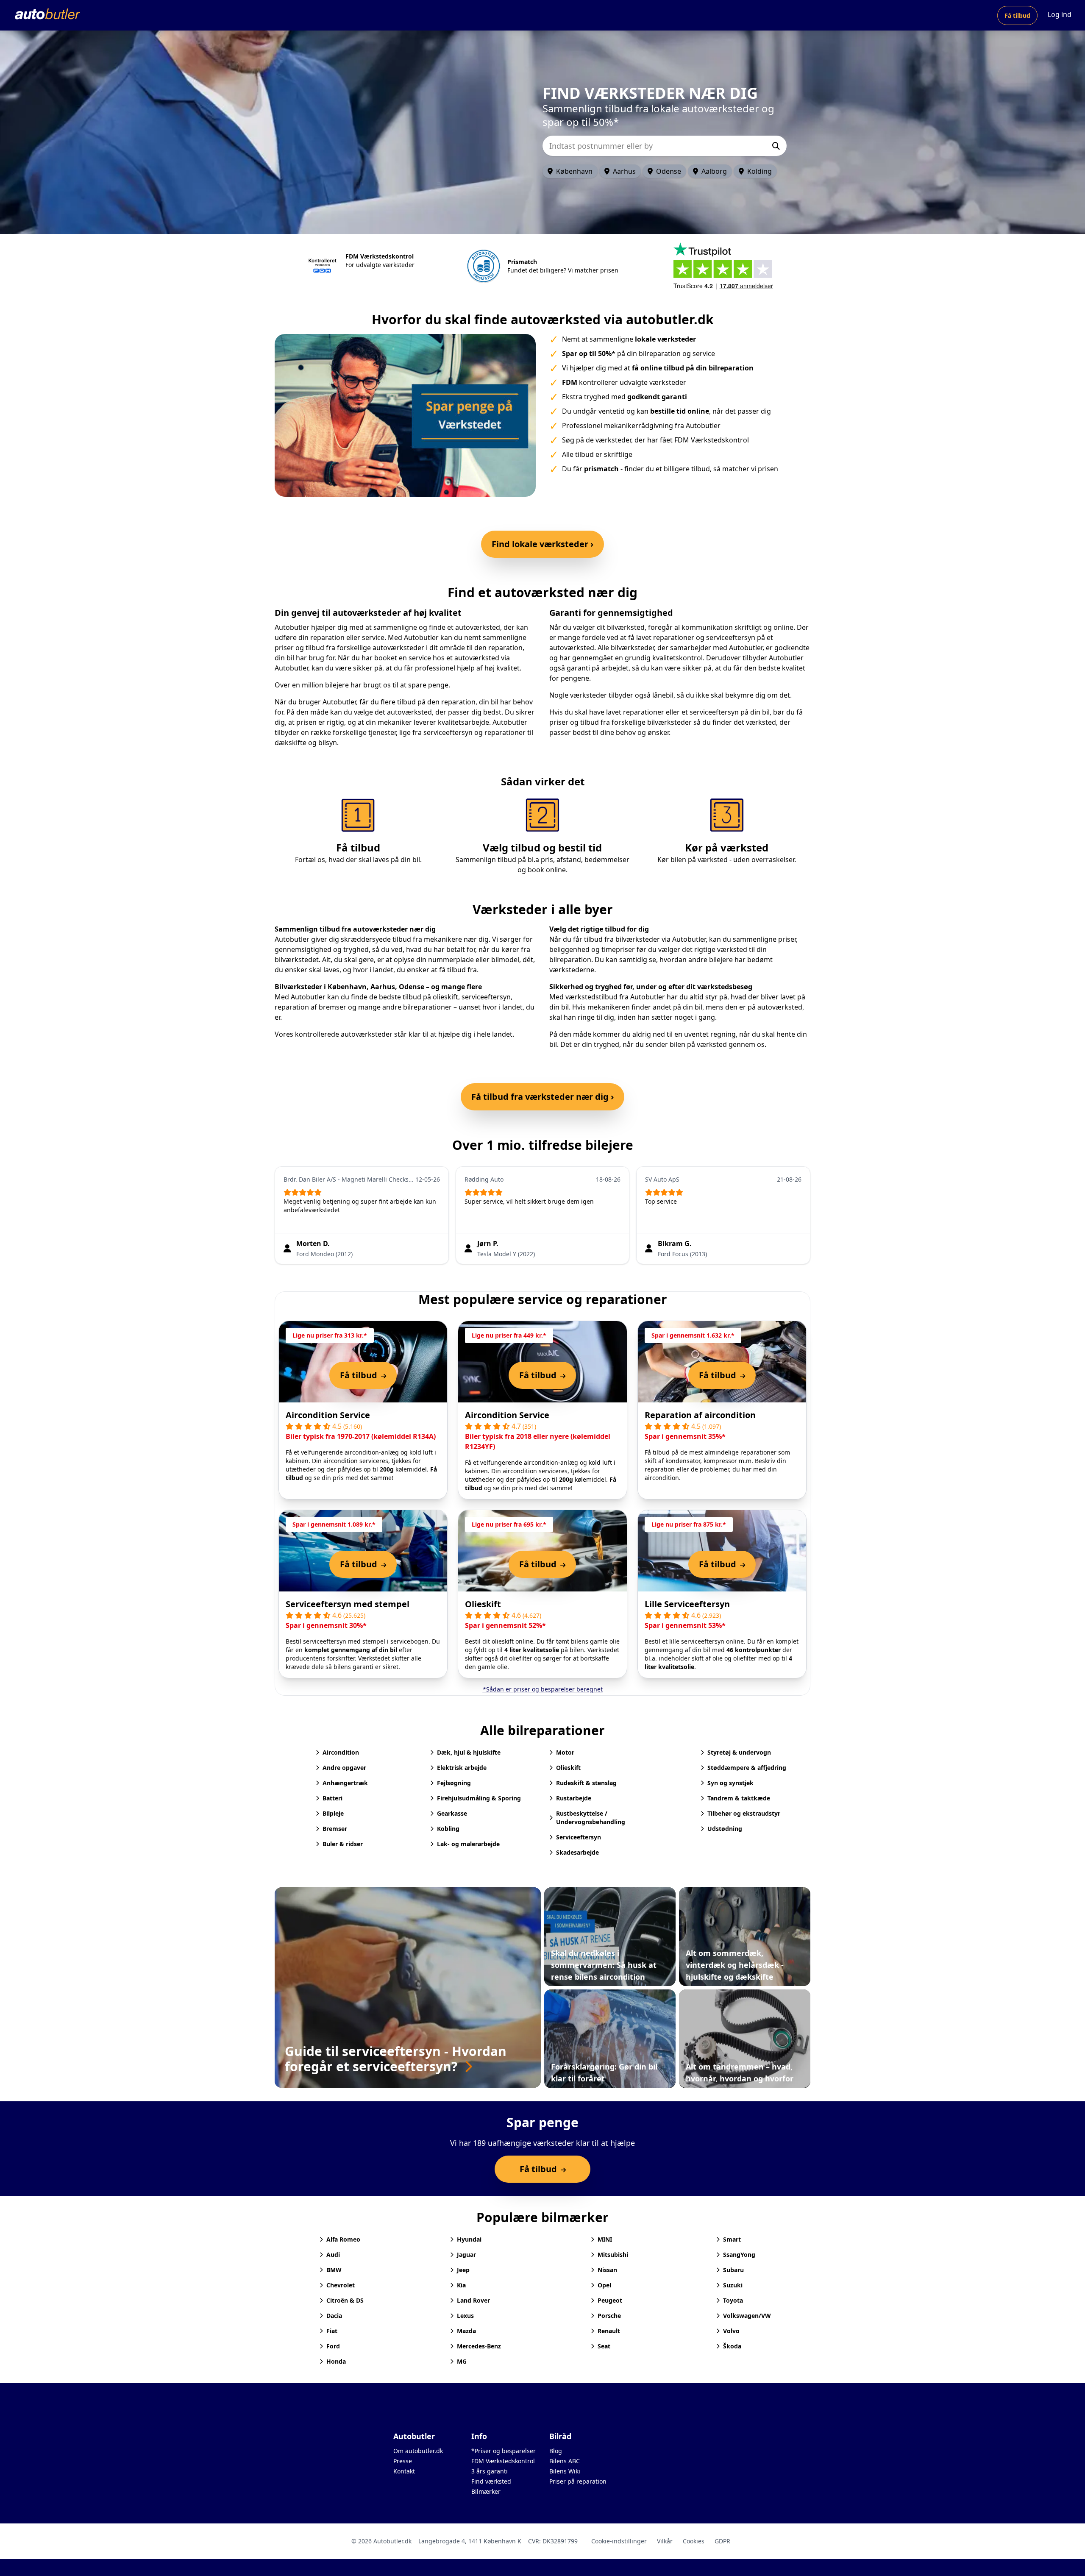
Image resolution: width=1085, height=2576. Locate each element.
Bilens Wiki (565, 2471)
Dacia (334, 2316)
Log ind (1060, 14)
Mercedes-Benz (479, 2346)
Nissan (607, 2270)
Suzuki (733, 2285)
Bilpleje (333, 1813)
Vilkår (665, 2541)
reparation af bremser (310, 1007)
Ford (333, 2346)
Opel (604, 2285)
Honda (336, 2361)
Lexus (465, 2316)
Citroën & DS (345, 2300)
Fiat (332, 2331)
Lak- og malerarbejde (468, 1844)
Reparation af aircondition (700, 1415)
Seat (604, 2346)
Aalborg (714, 171)
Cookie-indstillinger (619, 2541)
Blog (556, 2451)
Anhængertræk (345, 1783)
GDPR (722, 2541)
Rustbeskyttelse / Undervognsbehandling (591, 1818)
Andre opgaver (344, 1768)
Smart (732, 2239)
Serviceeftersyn (579, 1837)
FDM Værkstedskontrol (503, 2461)
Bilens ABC (565, 2461)
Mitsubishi (613, 2255)
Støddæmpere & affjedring (747, 1768)
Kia (461, 2285)
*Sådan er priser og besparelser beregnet (543, 1689)
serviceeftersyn (486, 997)
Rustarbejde (574, 1798)
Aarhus (624, 171)
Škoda (732, 2346)
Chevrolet (341, 2285)
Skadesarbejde (577, 1852)
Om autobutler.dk (418, 2451)
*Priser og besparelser (504, 2451)
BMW (334, 2270)
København (574, 171)
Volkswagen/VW (747, 2316)
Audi (333, 2255)
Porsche (609, 2316)
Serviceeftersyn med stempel (348, 1604)
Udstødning (725, 1829)
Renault (609, 2331)
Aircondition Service (328, 1415)
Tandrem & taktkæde (739, 1798)
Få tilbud (1017, 15)
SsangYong (739, 2255)
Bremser (335, 1829)
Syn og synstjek (730, 1783)
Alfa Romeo (343, 2239)
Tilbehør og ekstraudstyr (744, 1813)
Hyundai (469, 2239)
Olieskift (483, 1604)
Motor (565, 1752)
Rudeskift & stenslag (586, 1783)
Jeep (463, 2270)
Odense (669, 171)
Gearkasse (452, 1813)
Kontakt (404, 2471)
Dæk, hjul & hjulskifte (469, 1752)
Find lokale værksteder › (542, 544)
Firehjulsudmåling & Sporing (479, 1798)
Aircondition (341, 1752)
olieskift (445, 997)
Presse (403, 2461)
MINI (605, 2239)
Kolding (759, 171)
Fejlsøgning (454, 1783)
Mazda (466, 2331)
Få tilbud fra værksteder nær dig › (542, 1097)
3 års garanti (490, 2471)
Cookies (694, 2541)
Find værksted (491, 2481)
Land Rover (473, 2300)
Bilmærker (486, 2491)
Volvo (731, 2331)
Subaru (733, 2270)
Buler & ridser (343, 1844)
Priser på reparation (578, 2481)
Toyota (733, 2300)
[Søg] (776, 146)
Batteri (332, 1798)
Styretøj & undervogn (739, 1752)
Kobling (448, 1829)
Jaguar (466, 2255)
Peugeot (610, 2300)
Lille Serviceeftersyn (687, 1604)
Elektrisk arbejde (462, 1768)
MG (462, 2361)
